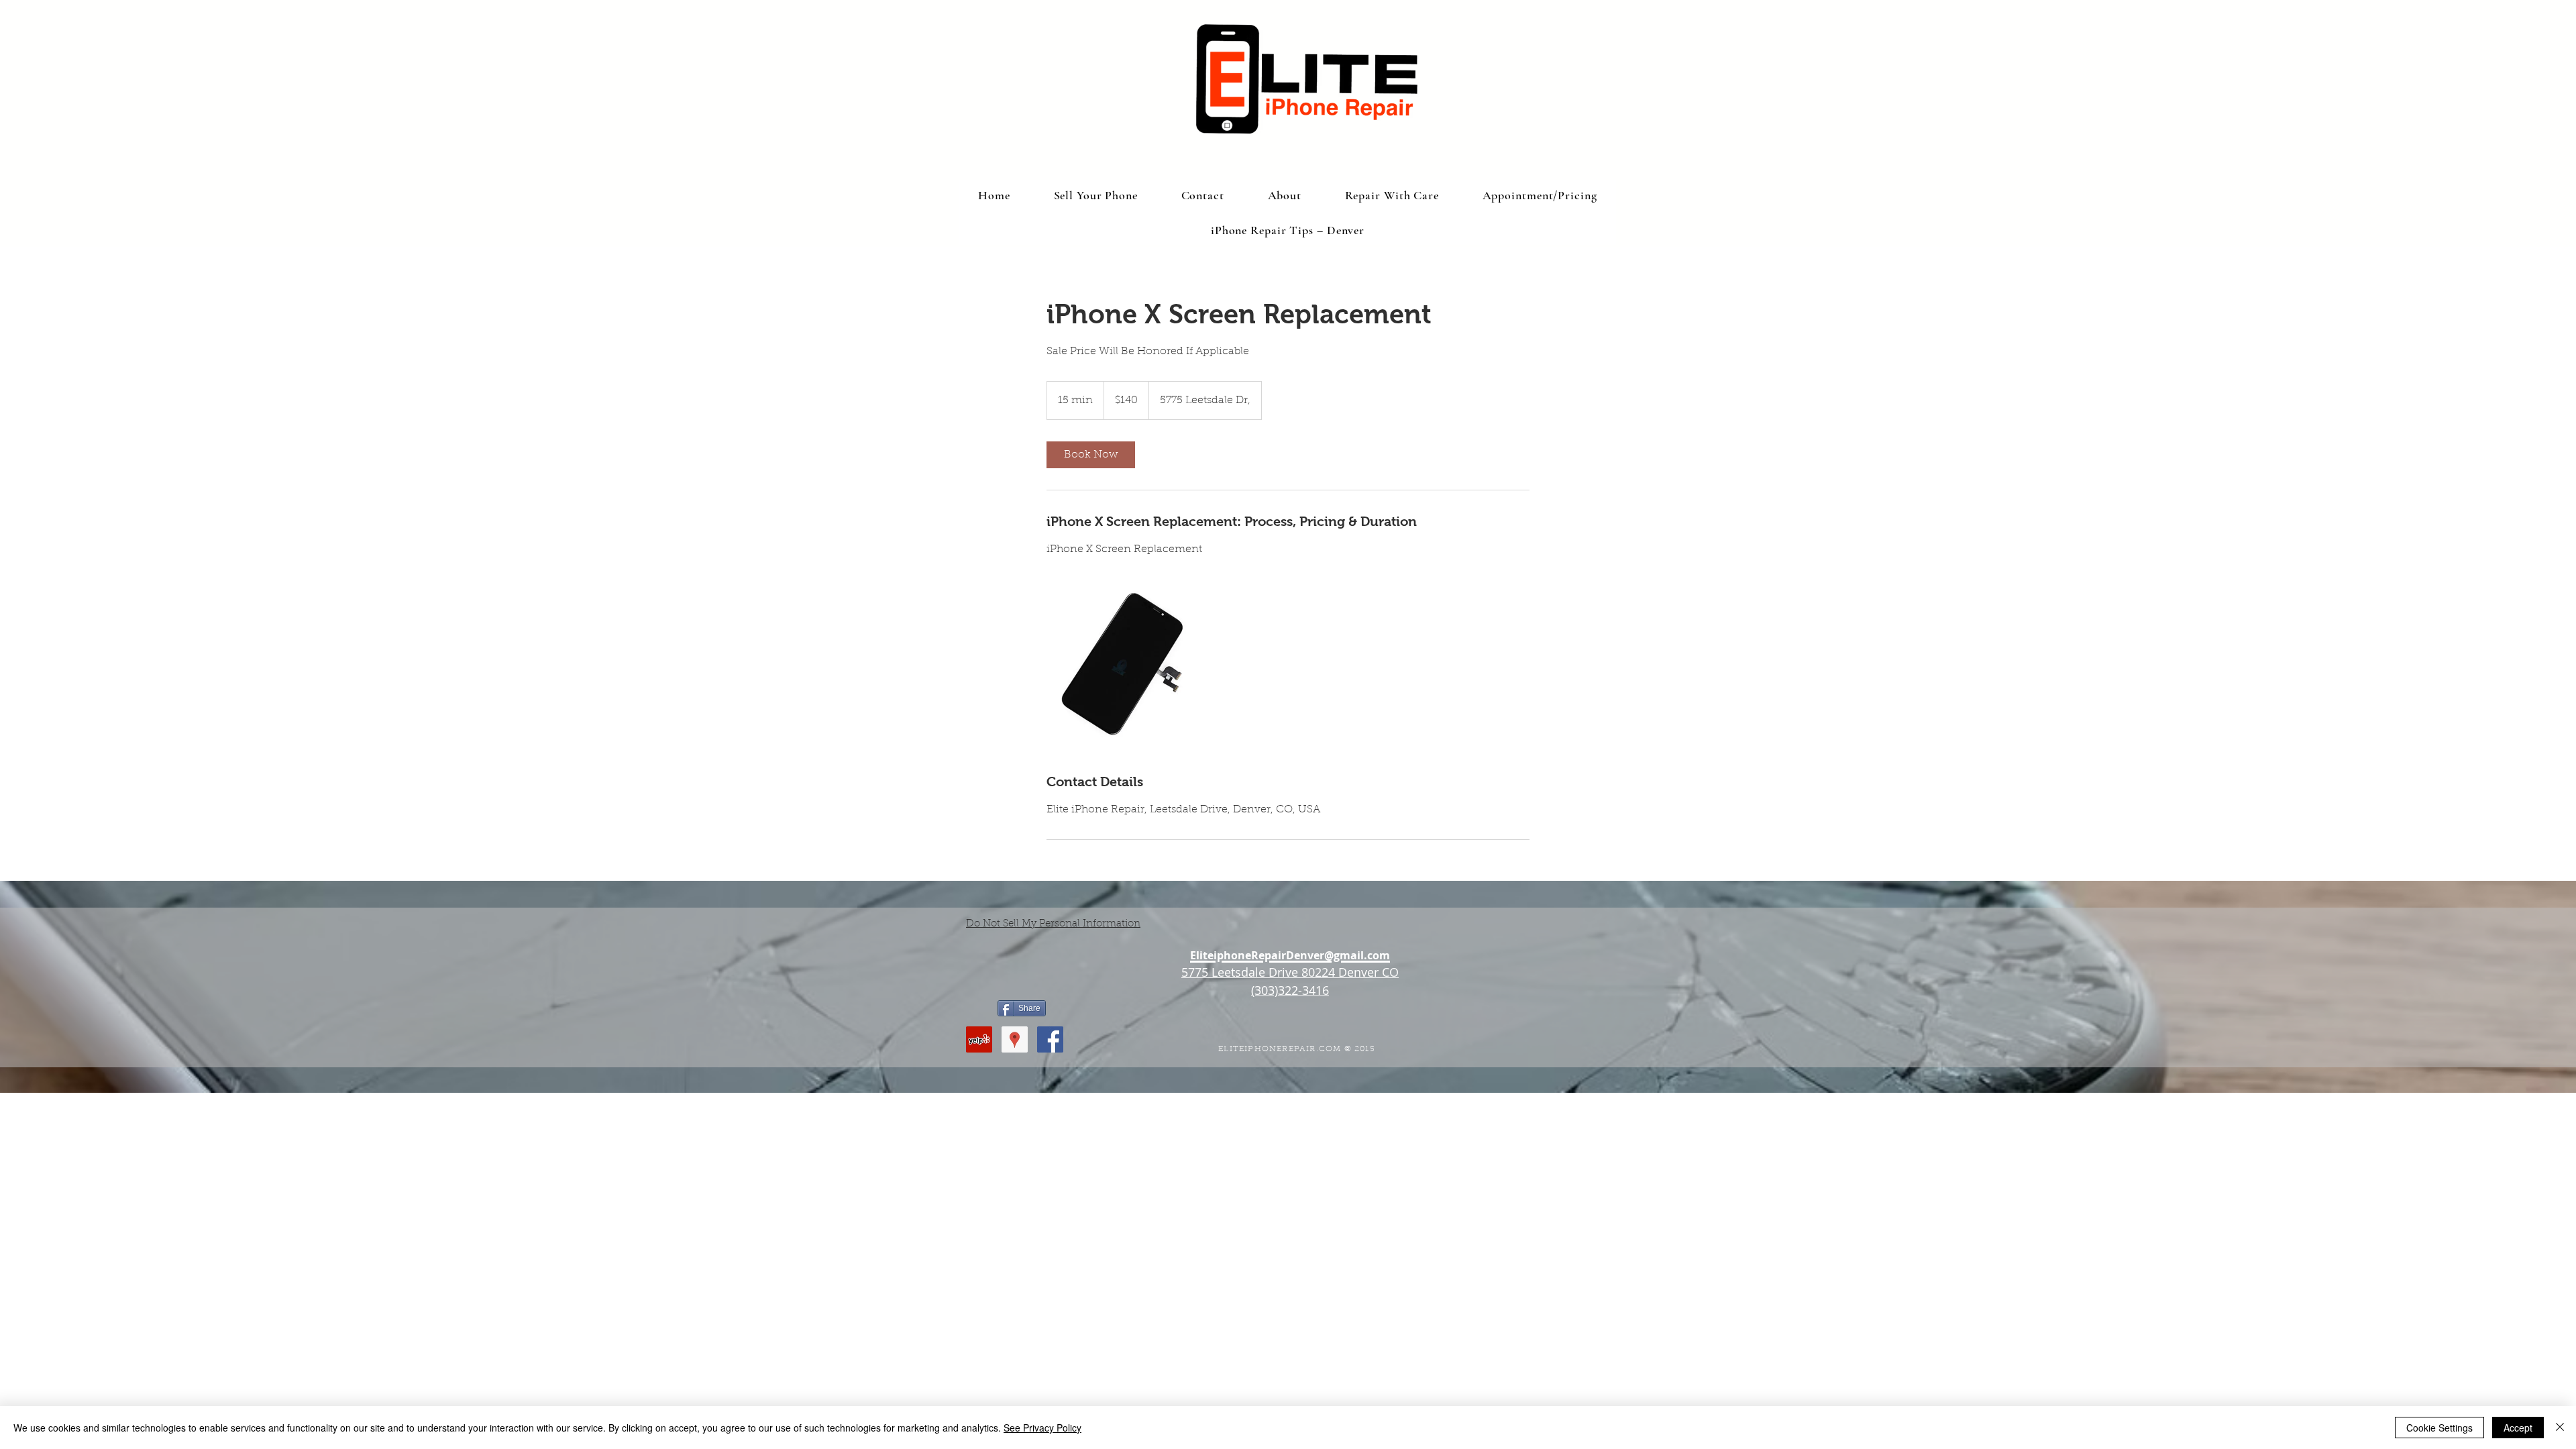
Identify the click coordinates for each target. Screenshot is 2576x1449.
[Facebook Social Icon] (1050, 1039)
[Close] (2560, 1428)
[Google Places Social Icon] (1015, 1039)
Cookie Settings (2439, 1428)
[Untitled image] (1124, 665)
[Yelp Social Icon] (979, 1039)
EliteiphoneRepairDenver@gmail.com (1290, 955)
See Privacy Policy (1042, 1428)
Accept (2518, 1428)
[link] (1091, 455)
